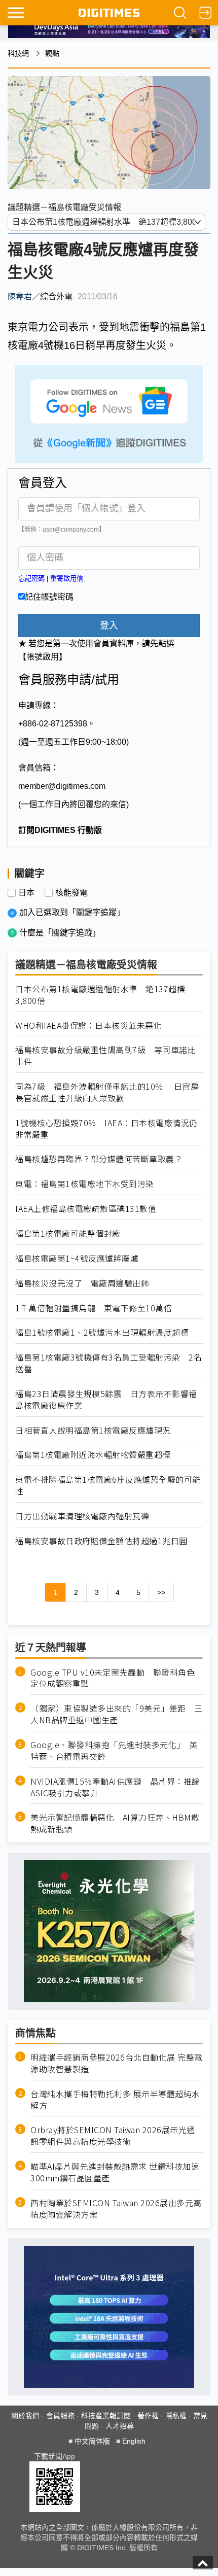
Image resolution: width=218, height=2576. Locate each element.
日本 (26, 893)
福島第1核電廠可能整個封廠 (68, 1233)
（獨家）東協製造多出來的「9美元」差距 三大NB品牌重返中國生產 (117, 1714)
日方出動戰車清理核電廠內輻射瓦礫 (82, 1516)
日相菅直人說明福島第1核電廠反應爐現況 (93, 1430)
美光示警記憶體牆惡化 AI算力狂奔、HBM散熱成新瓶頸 (115, 1823)
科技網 (18, 53)
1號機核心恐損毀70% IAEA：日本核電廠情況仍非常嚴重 (106, 1129)
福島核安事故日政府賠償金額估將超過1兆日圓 (101, 1541)
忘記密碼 (31, 579)
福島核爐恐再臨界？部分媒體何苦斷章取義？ (99, 1159)
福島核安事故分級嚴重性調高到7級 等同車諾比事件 (105, 1056)
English (134, 2441)
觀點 (52, 53)
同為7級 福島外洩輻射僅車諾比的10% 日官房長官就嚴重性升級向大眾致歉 (107, 1092)
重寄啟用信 (67, 579)
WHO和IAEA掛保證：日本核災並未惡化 (88, 1025)
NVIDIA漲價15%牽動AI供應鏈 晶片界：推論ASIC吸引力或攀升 (115, 1787)
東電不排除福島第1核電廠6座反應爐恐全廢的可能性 (108, 1485)
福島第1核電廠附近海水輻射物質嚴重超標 (93, 1455)
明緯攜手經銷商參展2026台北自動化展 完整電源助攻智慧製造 (117, 2063)
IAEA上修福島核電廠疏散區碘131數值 (86, 1209)
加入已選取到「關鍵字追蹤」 (72, 912)
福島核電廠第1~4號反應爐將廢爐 (77, 1258)
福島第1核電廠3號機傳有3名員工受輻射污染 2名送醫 (108, 1363)
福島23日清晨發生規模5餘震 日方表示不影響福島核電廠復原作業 (106, 1400)
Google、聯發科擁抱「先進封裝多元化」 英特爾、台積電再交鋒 (114, 1751)
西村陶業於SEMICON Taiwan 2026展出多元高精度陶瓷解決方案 (116, 2209)
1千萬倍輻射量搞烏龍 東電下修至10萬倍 (94, 1308)
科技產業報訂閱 (106, 2416)
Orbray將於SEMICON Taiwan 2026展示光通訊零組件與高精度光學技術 (113, 2136)
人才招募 (120, 2426)
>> (161, 1592)
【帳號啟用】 (43, 657)
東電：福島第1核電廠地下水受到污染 (85, 1184)
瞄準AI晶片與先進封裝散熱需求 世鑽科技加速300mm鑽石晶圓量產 (115, 2172)
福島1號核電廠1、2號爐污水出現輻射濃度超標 (102, 1332)
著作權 (148, 2416)
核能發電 (71, 893)
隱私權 (176, 2416)
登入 (109, 625)
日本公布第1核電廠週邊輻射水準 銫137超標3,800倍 (100, 995)
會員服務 (60, 2416)
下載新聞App (55, 2456)
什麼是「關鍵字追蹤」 (60, 933)
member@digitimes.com (62, 786)
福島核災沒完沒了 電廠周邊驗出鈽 (82, 1283)
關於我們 (25, 2416)
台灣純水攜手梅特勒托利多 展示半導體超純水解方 (115, 2100)
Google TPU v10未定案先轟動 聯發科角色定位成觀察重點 (113, 1678)
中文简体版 (92, 2441)
